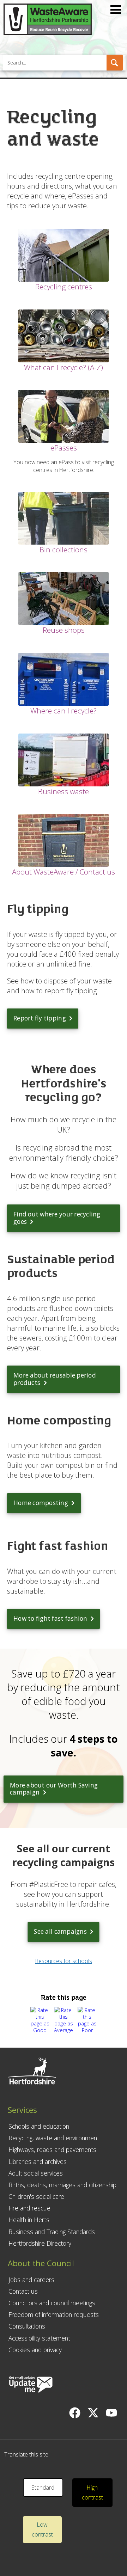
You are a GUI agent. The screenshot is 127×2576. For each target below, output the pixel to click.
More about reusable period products (55, 1379)
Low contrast (42, 2530)
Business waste (64, 791)
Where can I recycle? (64, 711)
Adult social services (36, 2173)
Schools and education (39, 2126)
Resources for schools (64, 1961)
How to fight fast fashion (50, 1618)
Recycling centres (64, 287)
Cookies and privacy (35, 2350)
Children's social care (36, 2196)
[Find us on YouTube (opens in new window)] (111, 2413)
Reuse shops (64, 630)
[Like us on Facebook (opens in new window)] (75, 2413)
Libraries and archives (38, 2161)
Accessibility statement (39, 2338)
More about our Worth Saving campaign (54, 1789)
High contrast (92, 2493)
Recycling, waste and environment (54, 2138)
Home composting (41, 1503)
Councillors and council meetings (52, 2303)
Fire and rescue (29, 2208)
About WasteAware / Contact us (64, 872)
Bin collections (64, 550)
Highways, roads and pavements (52, 2149)
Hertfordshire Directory (40, 2243)
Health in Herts (29, 2220)
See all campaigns (60, 1931)
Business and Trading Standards (52, 2232)
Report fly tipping (40, 1018)
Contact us (23, 2291)
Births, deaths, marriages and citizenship (62, 2185)
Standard (43, 2488)
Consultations (27, 2326)
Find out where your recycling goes (57, 1218)
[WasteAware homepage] (48, 33)
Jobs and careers (31, 2280)
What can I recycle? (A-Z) (64, 367)
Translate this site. (27, 2454)
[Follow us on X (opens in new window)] (93, 2413)
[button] (115, 63)
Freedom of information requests (54, 2314)
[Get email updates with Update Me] (31, 2385)
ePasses (64, 448)
